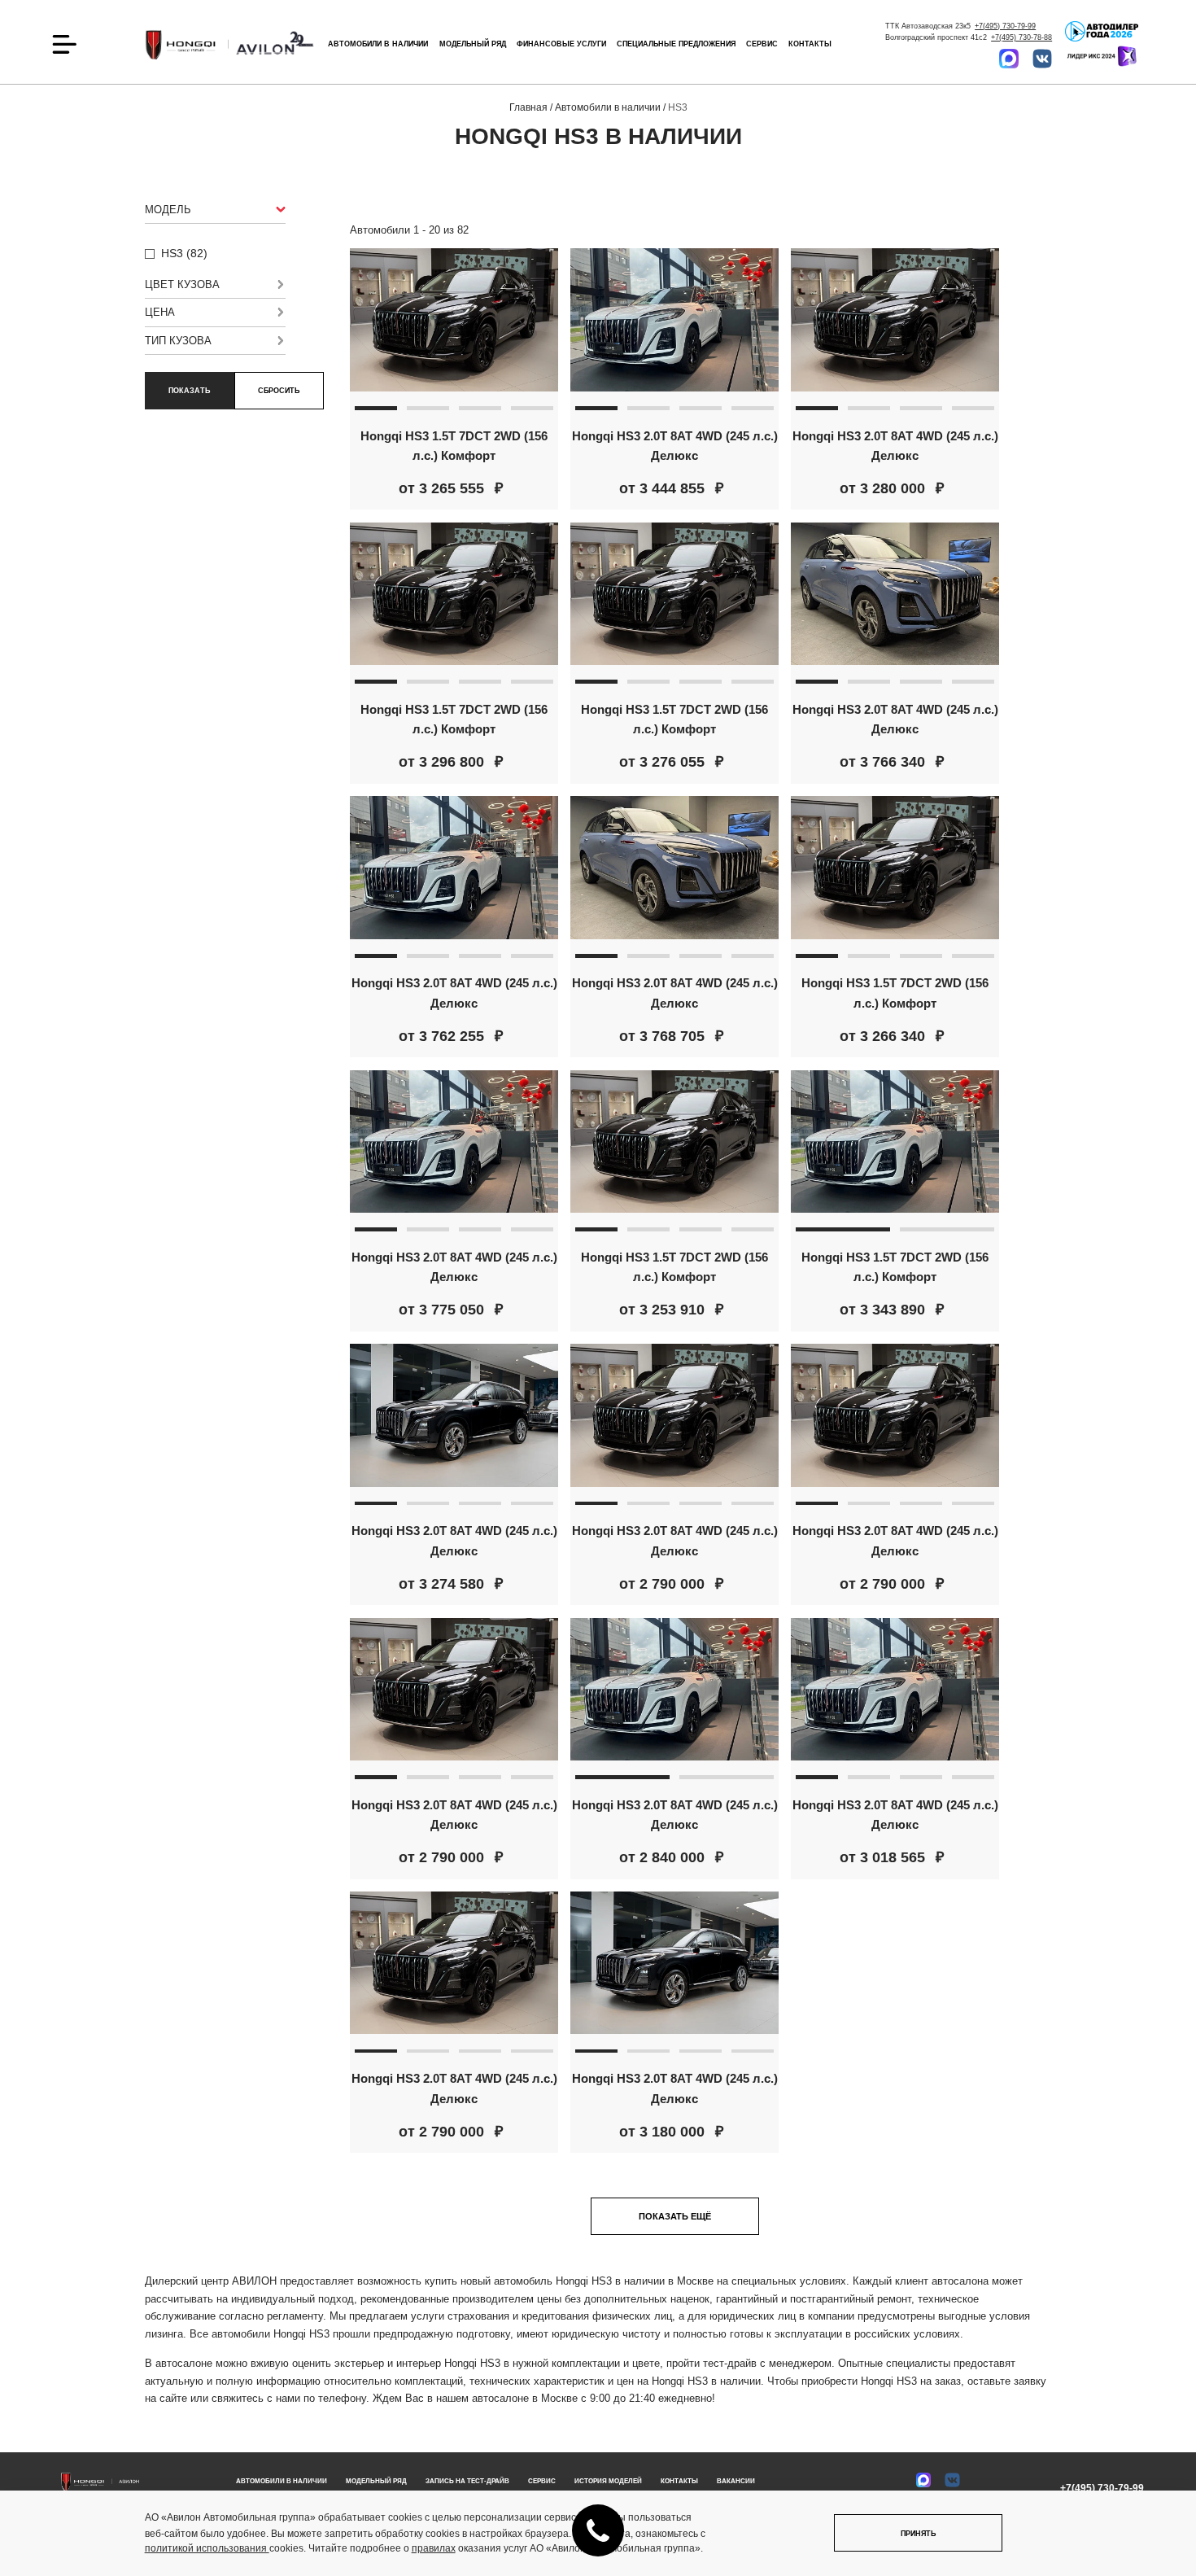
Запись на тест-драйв (467, 2481)
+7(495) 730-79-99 (1005, 26)
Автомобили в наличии (282, 2481)
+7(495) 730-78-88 (1021, 37)
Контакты (810, 44)
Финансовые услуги (561, 44)
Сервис (762, 44)
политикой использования (207, 2548)
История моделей (608, 2481)
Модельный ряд (473, 44)
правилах (434, 2548)
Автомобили (378, 44)
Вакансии (736, 2481)
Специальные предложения (676, 44)
